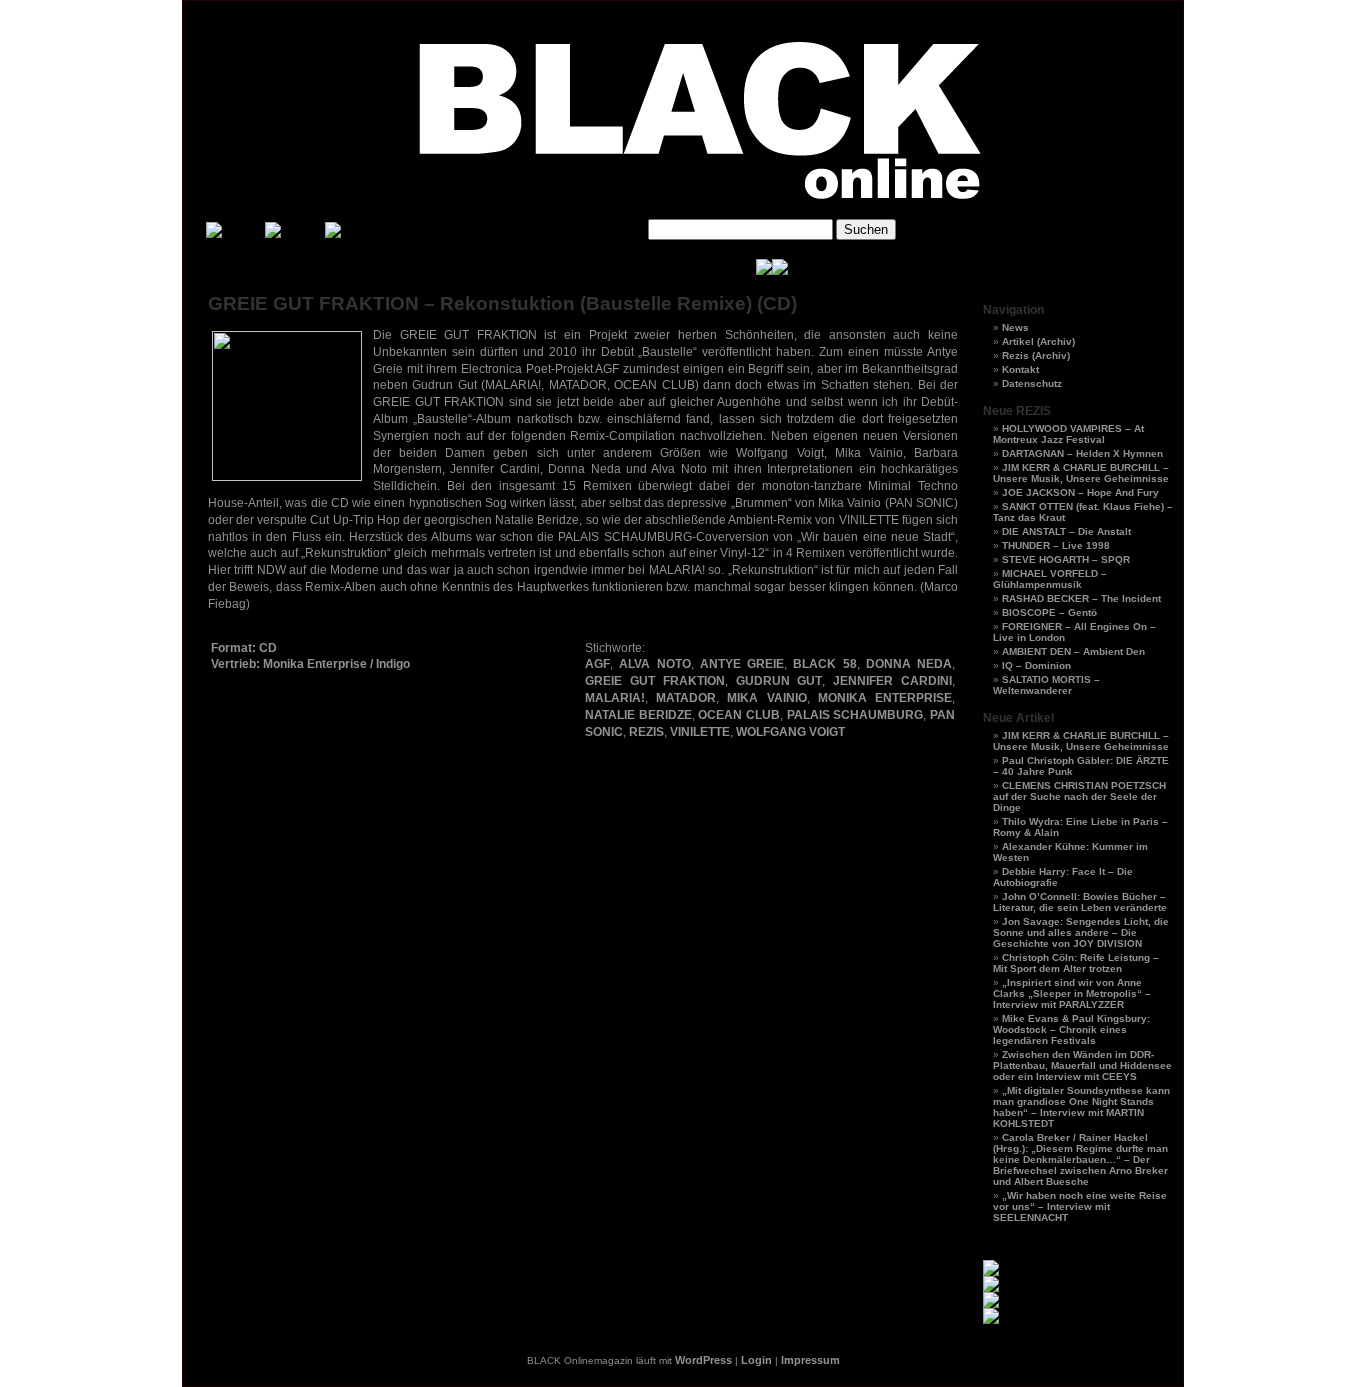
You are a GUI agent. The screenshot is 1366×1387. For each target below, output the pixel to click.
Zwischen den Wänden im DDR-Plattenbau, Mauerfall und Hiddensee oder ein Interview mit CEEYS (1082, 1065)
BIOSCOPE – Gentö (1049, 612)
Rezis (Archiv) (1036, 355)
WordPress (703, 1360)
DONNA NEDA (909, 664)
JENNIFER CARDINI (892, 681)
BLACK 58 (824, 664)
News (1015, 327)
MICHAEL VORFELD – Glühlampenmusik (1050, 579)
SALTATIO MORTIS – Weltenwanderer (1046, 685)
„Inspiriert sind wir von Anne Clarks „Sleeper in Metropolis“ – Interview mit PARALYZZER (1072, 993)
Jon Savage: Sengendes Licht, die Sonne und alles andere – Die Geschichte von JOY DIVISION (1081, 932)
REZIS (646, 732)
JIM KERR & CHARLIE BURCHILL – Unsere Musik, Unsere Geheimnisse (1081, 473)
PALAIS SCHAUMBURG (855, 715)
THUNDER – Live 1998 (1056, 545)
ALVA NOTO (654, 664)
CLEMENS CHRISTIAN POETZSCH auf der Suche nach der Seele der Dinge (1079, 796)
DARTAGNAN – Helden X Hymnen (1082, 453)
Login (756, 1360)
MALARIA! (615, 698)
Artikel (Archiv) (1038, 341)
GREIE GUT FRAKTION (655, 681)
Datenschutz (1032, 383)
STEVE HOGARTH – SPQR (1066, 559)
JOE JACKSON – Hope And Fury (1080, 492)
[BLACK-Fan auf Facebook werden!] (780, 271)
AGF (597, 664)
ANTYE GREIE (742, 664)
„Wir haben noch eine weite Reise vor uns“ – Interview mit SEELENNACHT (1080, 1206)
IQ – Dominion (1036, 665)
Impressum (810, 1360)
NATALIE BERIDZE (638, 715)
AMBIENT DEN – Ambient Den (1073, 651)
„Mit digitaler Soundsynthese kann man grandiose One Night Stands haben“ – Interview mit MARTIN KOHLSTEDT (1081, 1107)
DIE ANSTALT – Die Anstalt (1066, 531)
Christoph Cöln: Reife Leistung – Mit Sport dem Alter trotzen (1076, 963)
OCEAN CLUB (739, 715)
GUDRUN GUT (779, 681)
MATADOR (686, 698)
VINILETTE (700, 732)
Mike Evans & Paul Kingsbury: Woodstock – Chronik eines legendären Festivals (1071, 1029)
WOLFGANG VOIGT (790, 732)
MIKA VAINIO (766, 698)
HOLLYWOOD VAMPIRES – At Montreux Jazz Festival (1068, 434)
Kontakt (1020, 369)
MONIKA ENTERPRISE (885, 698)
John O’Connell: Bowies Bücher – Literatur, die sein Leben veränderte (1080, 902)
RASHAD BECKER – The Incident (1081, 598)
